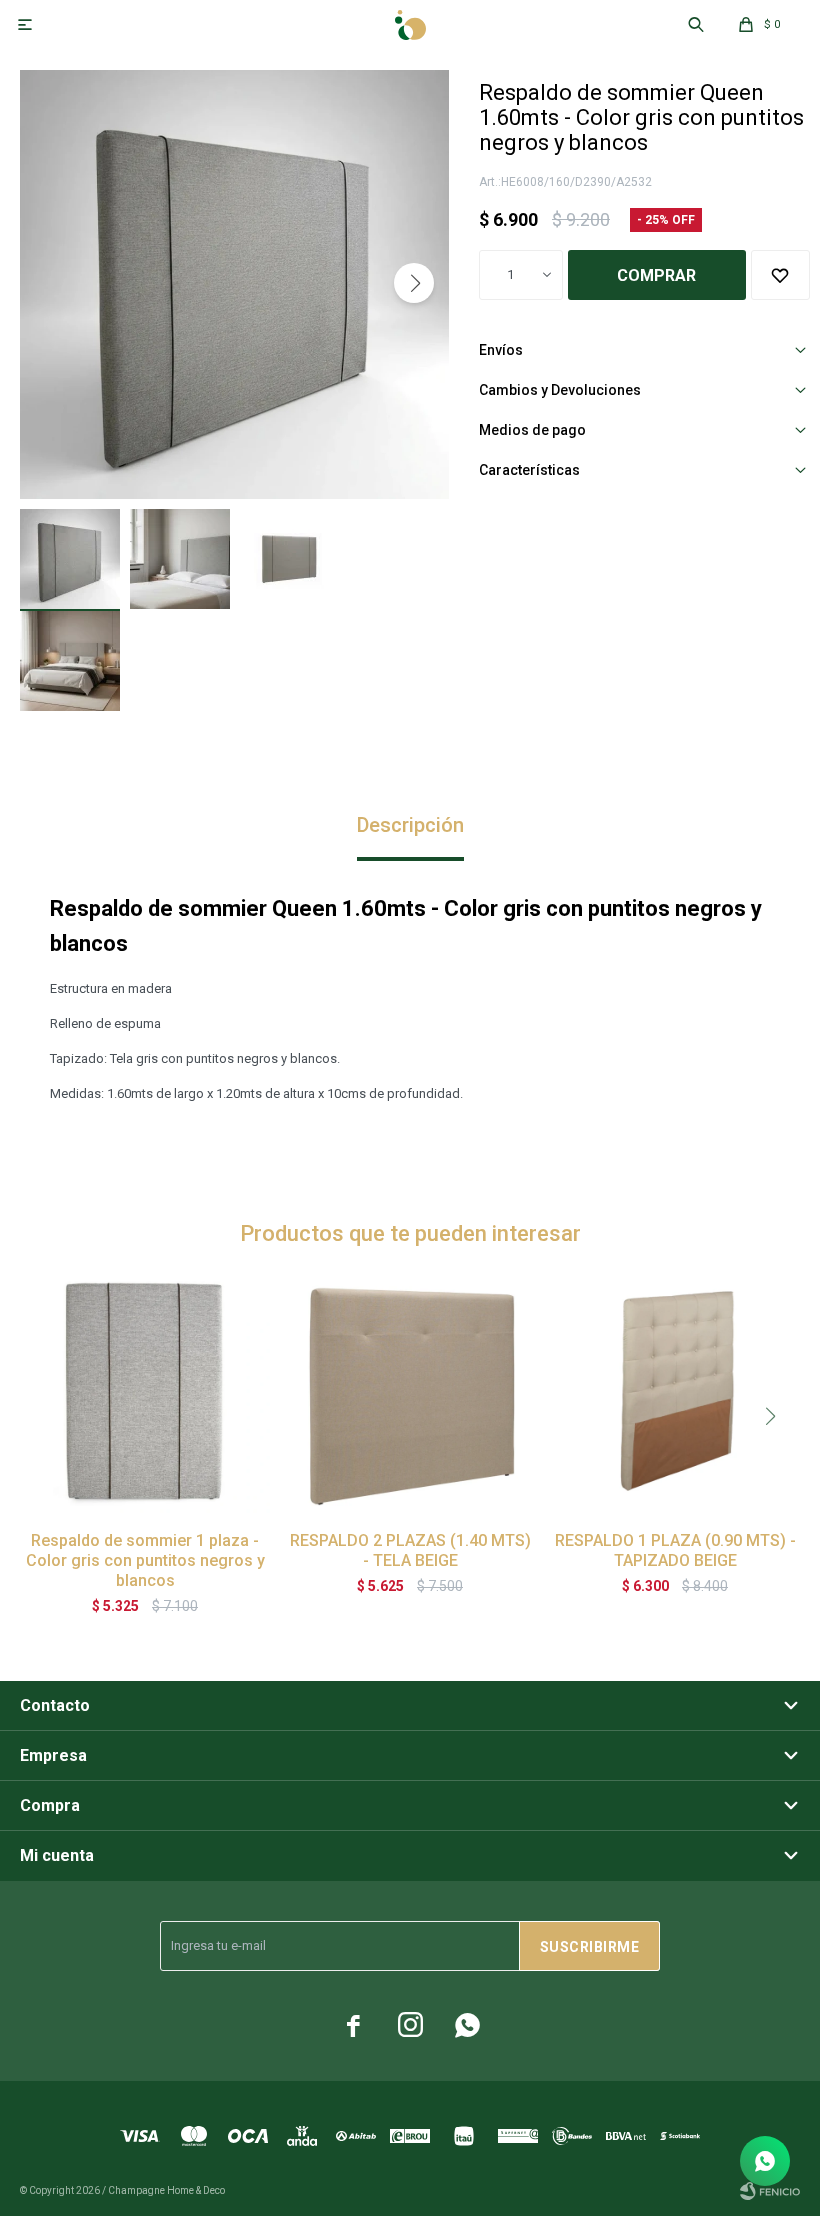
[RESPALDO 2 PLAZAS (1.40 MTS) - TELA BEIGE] (410, 1391)
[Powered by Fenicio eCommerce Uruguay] (770, 2191)
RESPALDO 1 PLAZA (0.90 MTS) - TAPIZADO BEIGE (675, 1550)
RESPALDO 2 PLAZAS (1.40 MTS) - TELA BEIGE (410, 1550)
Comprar (656, 275)
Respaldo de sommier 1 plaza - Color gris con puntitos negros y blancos (145, 1560)
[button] (414, 283)
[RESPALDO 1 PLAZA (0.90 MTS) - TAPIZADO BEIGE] (675, 1391)
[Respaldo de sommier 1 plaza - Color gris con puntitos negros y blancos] (145, 1391)
